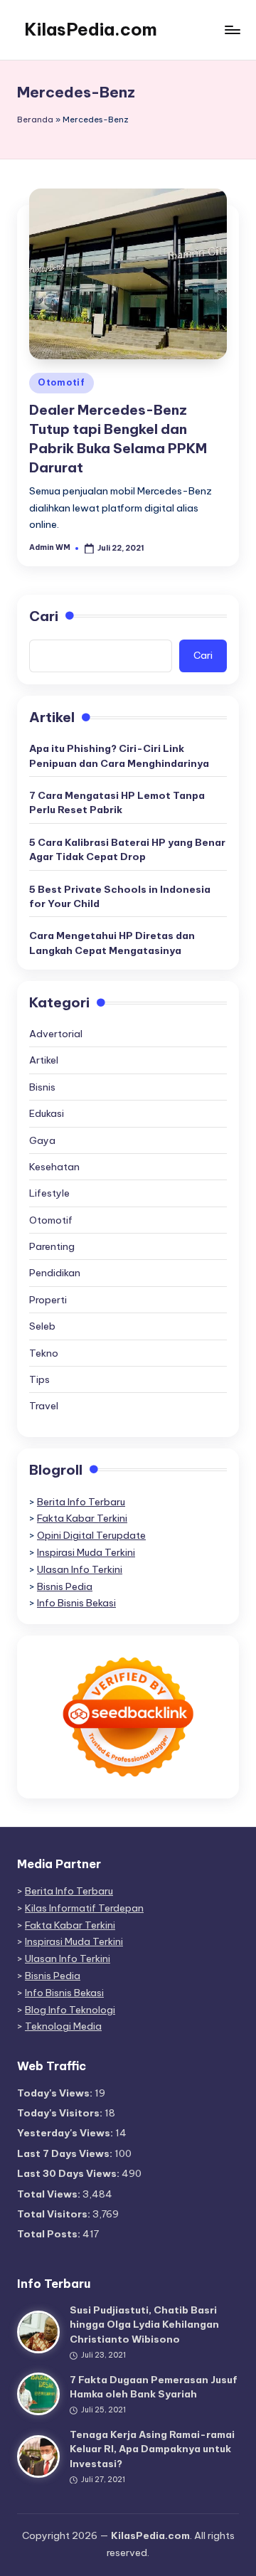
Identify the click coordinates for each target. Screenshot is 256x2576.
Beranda (35, 120)
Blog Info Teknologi (70, 2010)
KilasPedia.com (91, 29)
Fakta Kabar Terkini (82, 1518)
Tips (39, 1379)
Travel (44, 1406)
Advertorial (56, 1034)
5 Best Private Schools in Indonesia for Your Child (120, 896)
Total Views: (50, 2194)
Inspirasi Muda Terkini (86, 1552)
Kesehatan (54, 1167)
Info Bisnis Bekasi (76, 1603)
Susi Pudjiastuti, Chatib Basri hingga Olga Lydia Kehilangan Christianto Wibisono (144, 2325)
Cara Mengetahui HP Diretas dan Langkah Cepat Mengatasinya (112, 943)
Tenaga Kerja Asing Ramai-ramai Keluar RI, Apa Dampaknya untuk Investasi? (152, 2449)
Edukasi (47, 1113)
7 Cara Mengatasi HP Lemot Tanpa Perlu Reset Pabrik (117, 802)
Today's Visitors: (61, 2113)
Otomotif (62, 382)
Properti (48, 1300)
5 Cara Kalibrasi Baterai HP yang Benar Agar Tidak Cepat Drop (127, 849)
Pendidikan (55, 1273)
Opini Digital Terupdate (91, 1535)
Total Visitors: (55, 2214)
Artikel (44, 1060)
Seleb (42, 1326)
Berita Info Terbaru (81, 1502)
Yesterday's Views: (66, 2133)
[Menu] (232, 30)
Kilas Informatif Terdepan (84, 1908)
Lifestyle (49, 1193)
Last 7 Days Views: (66, 2153)
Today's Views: (56, 2093)
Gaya (42, 1140)
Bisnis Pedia (65, 1586)
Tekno (44, 1353)
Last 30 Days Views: (69, 2173)
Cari (44, 616)
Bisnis (42, 1087)
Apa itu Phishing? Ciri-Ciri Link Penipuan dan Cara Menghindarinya (119, 756)
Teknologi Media (63, 2026)
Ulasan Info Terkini (80, 1569)
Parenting (52, 1246)
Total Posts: (50, 2234)
